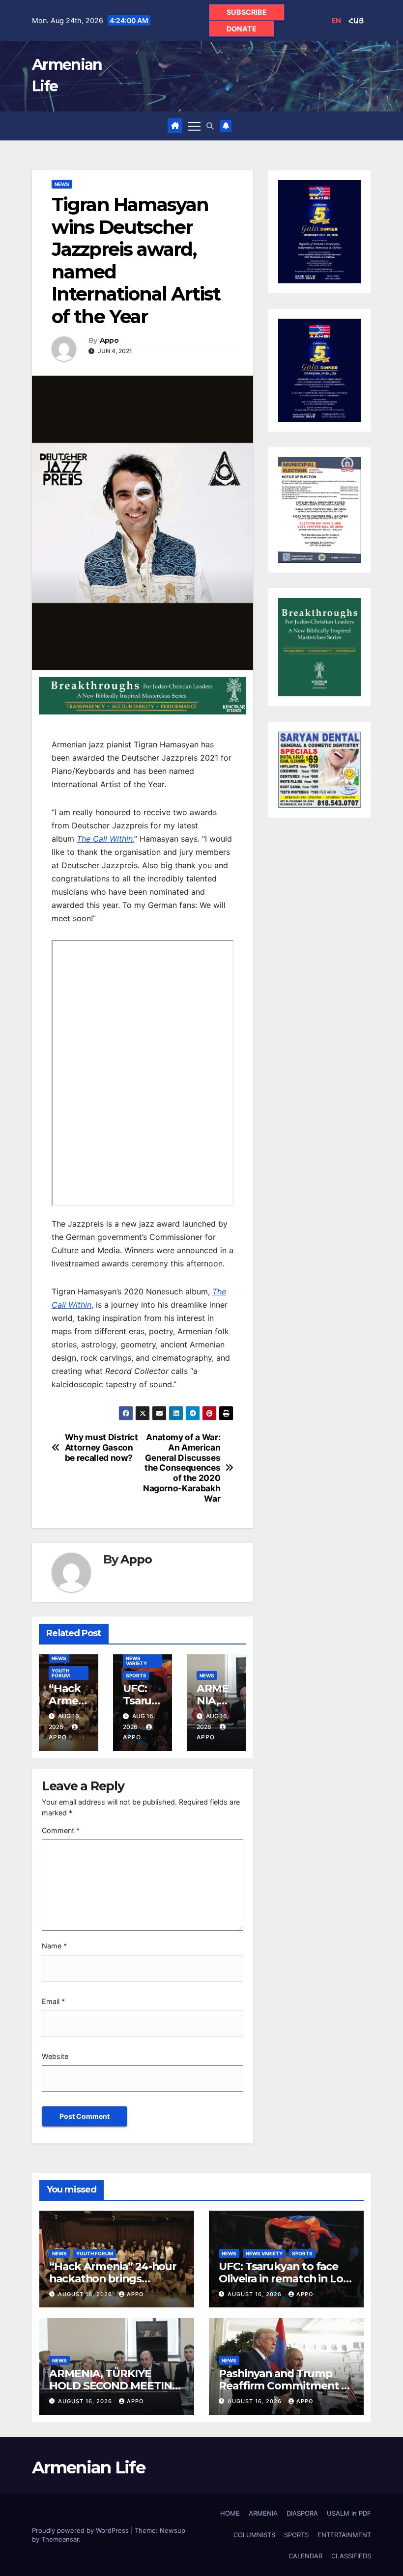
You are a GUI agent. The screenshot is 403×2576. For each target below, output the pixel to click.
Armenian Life (88, 2467)
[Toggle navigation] (194, 126)
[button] (210, 126)
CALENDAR (305, 2556)
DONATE (242, 29)
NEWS (62, 184)
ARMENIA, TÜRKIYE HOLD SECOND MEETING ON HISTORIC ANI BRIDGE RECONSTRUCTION (116, 2392)
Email (53, 2001)
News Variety (136, 1661)
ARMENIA (263, 2513)
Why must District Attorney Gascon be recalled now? (101, 1447)
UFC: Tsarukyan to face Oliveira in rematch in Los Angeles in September (284, 2278)
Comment (61, 1830)
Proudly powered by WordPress (81, 2530)
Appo (109, 341)
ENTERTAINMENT (344, 2535)
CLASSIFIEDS (351, 2556)
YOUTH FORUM (61, 1673)
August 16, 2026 (86, 2294)
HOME (230, 2513)
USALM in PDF (349, 2513)
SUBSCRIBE (247, 12)
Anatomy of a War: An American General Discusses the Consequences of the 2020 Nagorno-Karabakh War (182, 1468)
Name (54, 1946)
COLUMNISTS (254, 2535)
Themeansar (60, 2539)
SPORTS (136, 1675)
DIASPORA (302, 2513)
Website (55, 2056)
